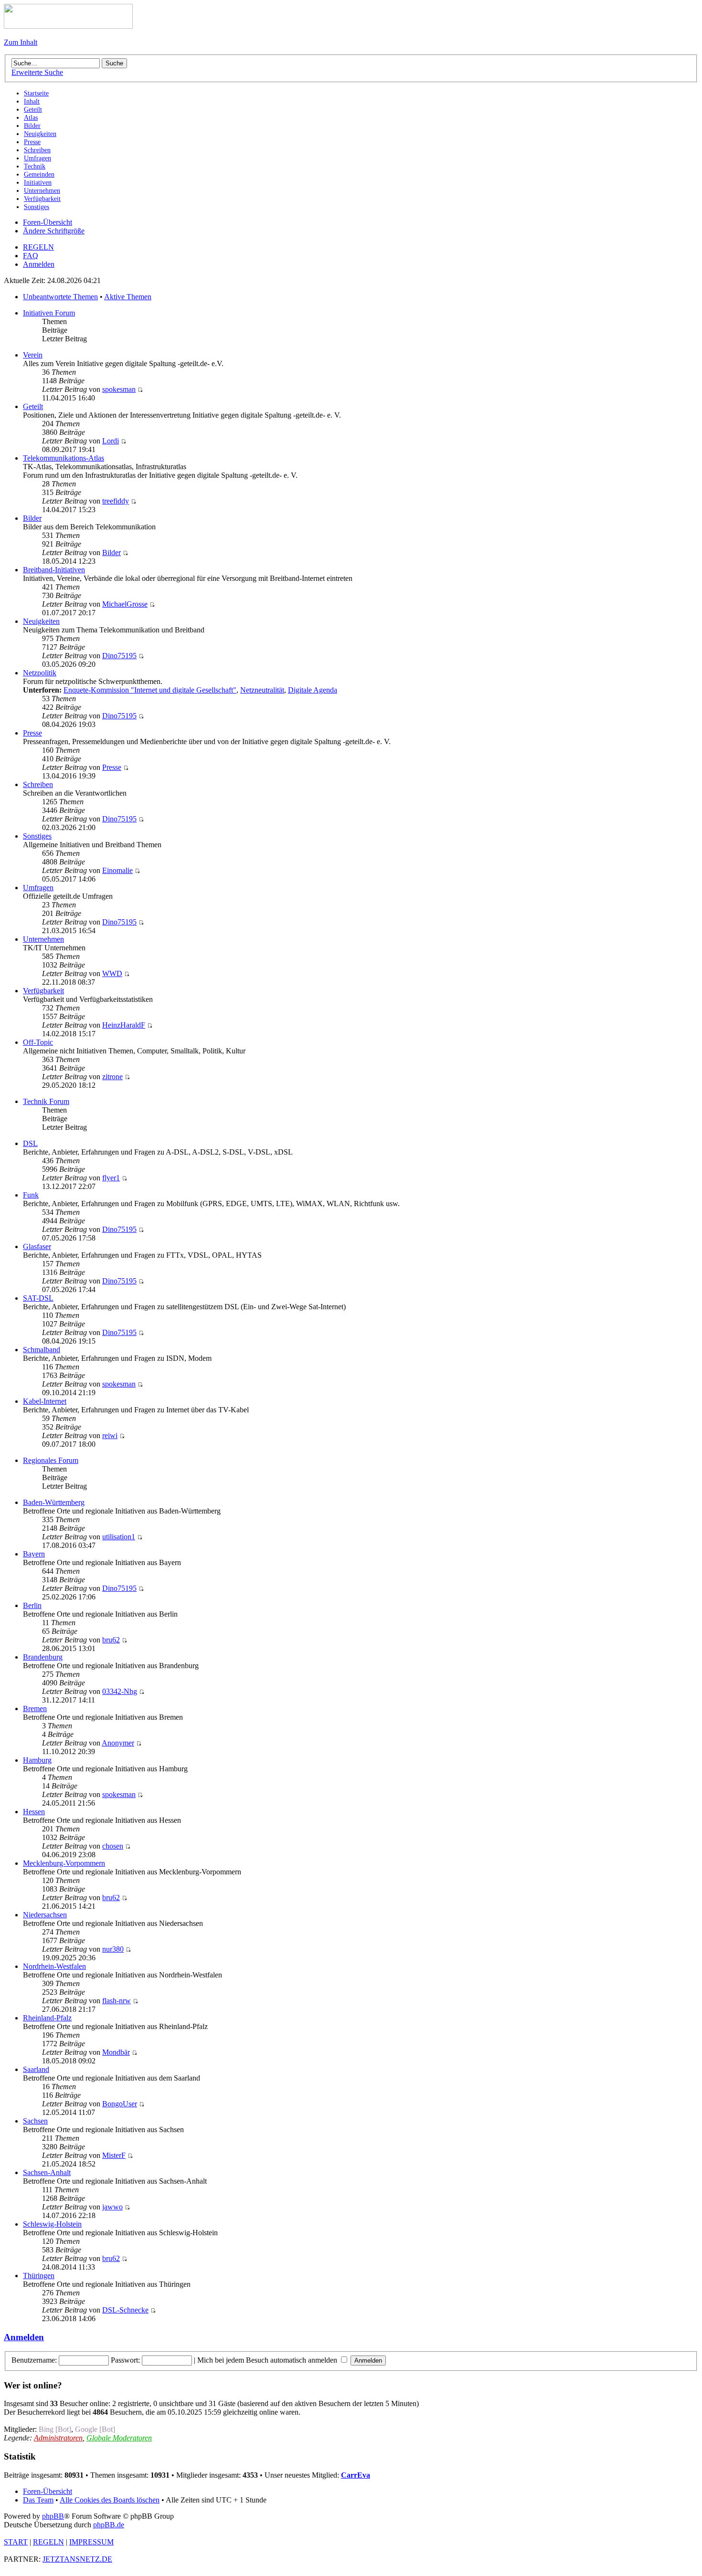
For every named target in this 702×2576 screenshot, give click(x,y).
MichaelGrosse (125, 604)
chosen (113, 1846)
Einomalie (117, 870)
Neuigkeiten (41, 621)
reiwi (110, 1435)
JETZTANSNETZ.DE (77, 2559)
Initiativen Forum (49, 313)
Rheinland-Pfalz (47, 2018)
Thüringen (39, 2276)
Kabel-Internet (45, 1401)
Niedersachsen (45, 1915)
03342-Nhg (120, 1691)
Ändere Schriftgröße (54, 231)
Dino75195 (119, 656)
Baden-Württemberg (54, 1502)
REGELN (38, 247)
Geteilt (33, 406)
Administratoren (58, 2438)
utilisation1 (119, 1537)
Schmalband (42, 1350)
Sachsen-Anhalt (47, 2172)
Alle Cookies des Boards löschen (110, 2500)
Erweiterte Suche (37, 72)
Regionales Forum (51, 1460)
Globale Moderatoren (119, 2438)
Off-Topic (38, 1042)
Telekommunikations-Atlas (64, 458)
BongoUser (120, 2104)
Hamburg (37, 1760)
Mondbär (116, 2052)
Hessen (34, 1812)
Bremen (35, 1709)
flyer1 (111, 1178)
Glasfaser (37, 1246)
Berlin (32, 1605)
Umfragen (38, 888)
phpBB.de (109, 2525)
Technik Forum (46, 1101)
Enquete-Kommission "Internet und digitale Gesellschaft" (150, 690)
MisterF (114, 2155)
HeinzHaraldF (124, 1025)
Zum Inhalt (21, 42)
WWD (112, 973)
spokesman (119, 389)
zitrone (112, 1077)
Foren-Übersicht (48, 222)
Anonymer (118, 1743)
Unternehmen (43, 939)
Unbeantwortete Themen (60, 297)
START (16, 2542)
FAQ (31, 256)
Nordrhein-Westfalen (54, 1966)
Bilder (32, 518)
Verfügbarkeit (43, 991)
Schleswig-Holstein (52, 2224)
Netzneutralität (262, 690)
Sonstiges (37, 836)
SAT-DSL (38, 1298)
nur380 (113, 1949)
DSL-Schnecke (125, 2310)
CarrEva (356, 2475)
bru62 (111, 1640)
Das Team (38, 2500)
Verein (33, 355)
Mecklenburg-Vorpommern (64, 1863)
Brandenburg (43, 1657)
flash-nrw (117, 2001)
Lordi (111, 441)
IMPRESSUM (91, 2542)
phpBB (53, 2516)
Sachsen (35, 2121)
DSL (30, 1143)
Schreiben (38, 784)
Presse (32, 733)
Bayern (34, 1554)
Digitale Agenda (313, 690)
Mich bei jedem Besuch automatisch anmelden (268, 2360)
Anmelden (39, 264)
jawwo (112, 2207)
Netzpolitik (40, 673)
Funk (31, 1195)
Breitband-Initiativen (54, 570)
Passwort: (125, 2360)
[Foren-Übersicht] (68, 26)
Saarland (36, 2069)
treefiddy (116, 501)
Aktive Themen (128, 297)
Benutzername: (34, 2360)
